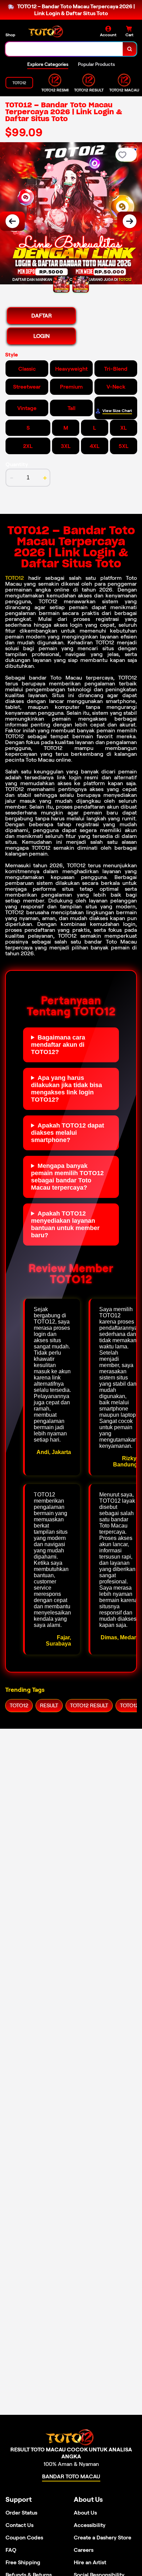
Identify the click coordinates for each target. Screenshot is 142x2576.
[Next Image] (130, 221)
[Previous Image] (12, 221)
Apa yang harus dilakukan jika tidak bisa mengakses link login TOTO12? (67, 1089)
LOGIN (42, 336)
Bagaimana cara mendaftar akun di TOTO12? (58, 1045)
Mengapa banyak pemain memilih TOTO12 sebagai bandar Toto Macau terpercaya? (67, 1177)
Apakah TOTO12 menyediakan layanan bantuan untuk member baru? (65, 1224)
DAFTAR (42, 316)
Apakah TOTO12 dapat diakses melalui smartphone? (68, 1133)
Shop (10, 35)
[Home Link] (47, 32)
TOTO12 (14, 578)
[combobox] (64, 49)
